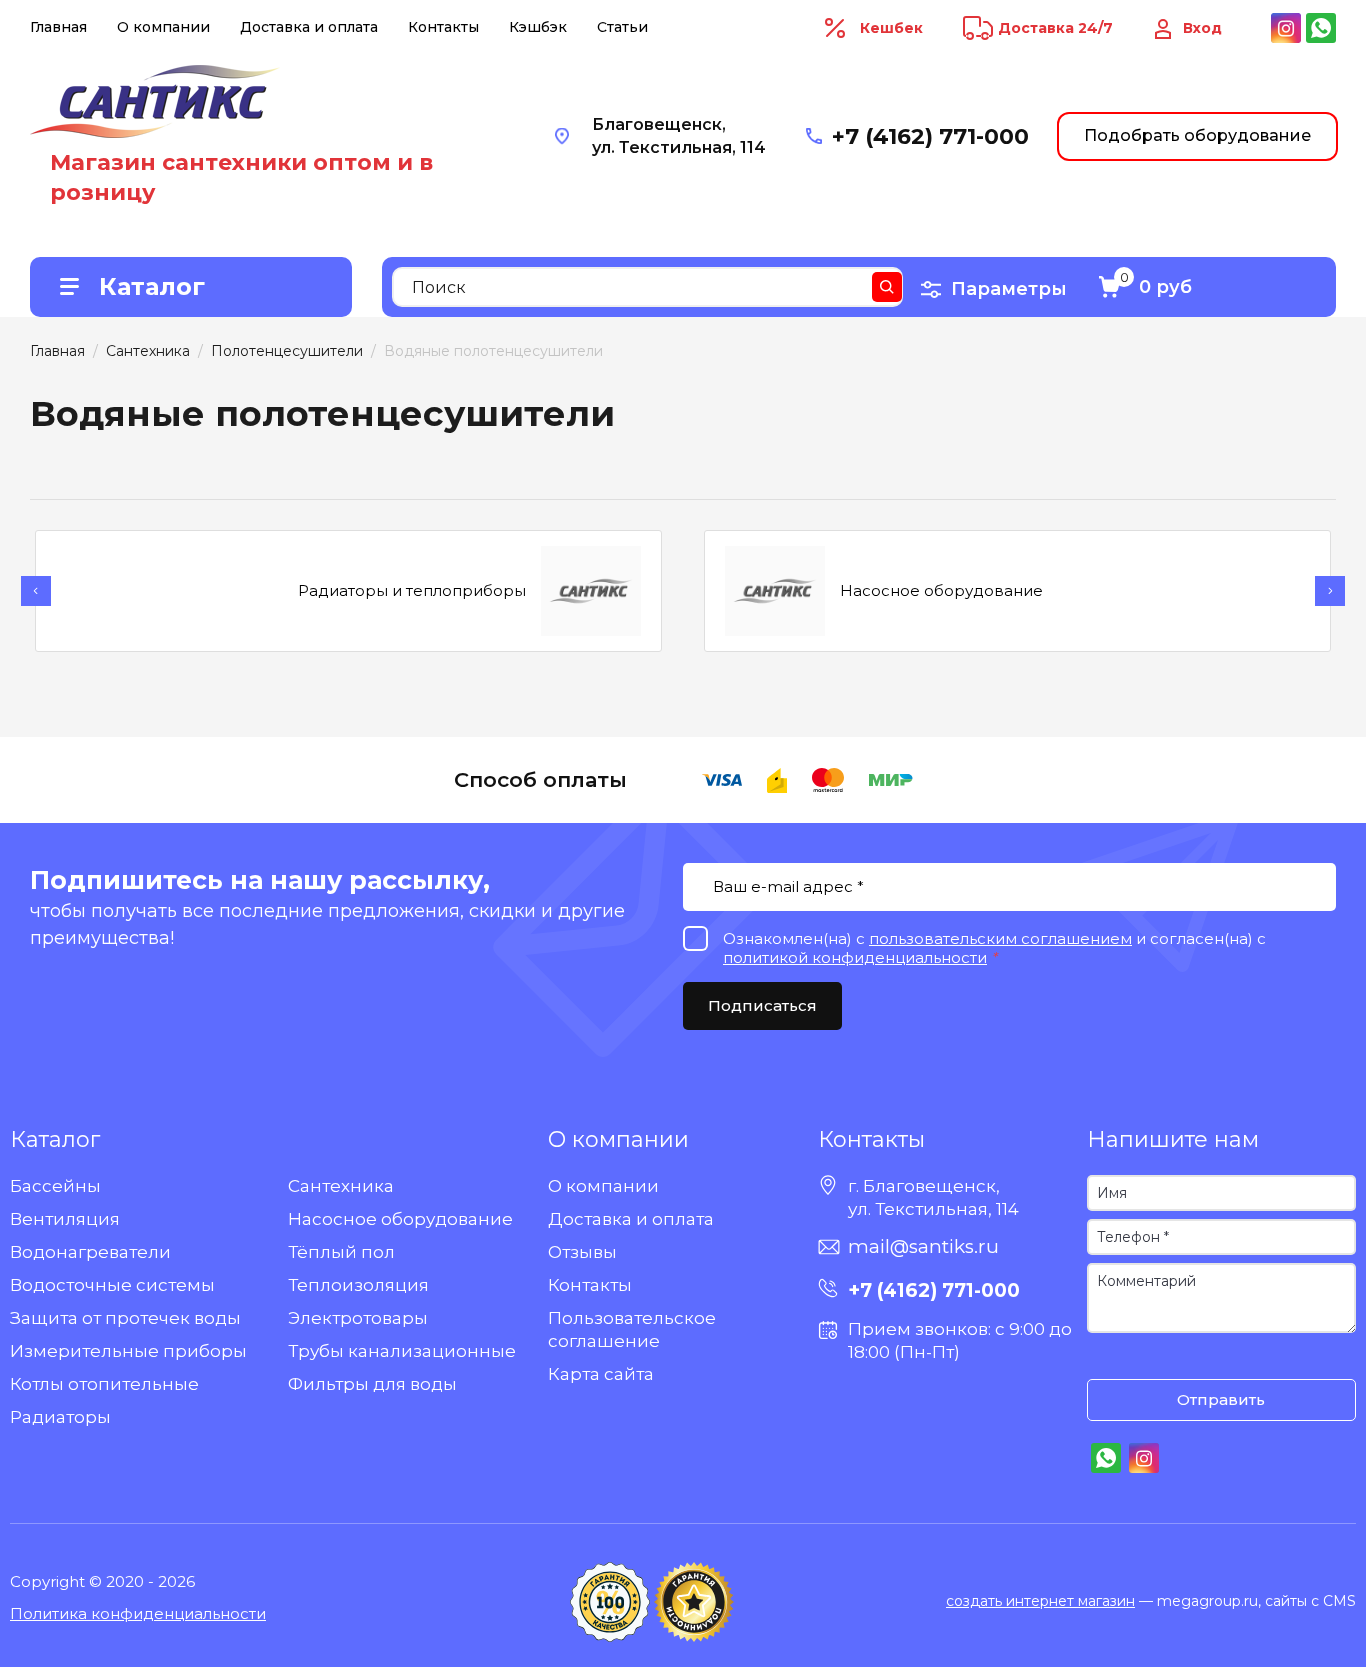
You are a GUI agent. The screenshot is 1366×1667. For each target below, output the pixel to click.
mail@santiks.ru (923, 1246)
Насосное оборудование (400, 1219)
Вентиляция (65, 1219)
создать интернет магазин (1040, 1601)
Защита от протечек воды (125, 1318)
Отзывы (582, 1252)
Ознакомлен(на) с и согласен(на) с (1107, 1358)
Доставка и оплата (309, 27)
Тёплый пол (341, 1252)
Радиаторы (60, 1417)
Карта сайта (601, 1374)
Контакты (443, 27)
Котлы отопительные (104, 1384)
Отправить (1221, 1399)
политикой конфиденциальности (855, 957)
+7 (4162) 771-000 (930, 136)
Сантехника (341, 1186)
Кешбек (891, 28)
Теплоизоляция (358, 1285)
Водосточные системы (112, 1285)
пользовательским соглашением (1000, 938)
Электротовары (358, 1318)
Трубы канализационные (402, 1351)
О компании (163, 27)
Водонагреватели (90, 1252)
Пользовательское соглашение (632, 1329)
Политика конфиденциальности (138, 1613)
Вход (1202, 28)
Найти (887, 287)
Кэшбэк (538, 27)
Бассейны (55, 1186)
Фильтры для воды (372, 1384)
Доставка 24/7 (1055, 28)
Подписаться (762, 1005)
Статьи (622, 27)
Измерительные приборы (128, 1351)
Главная (58, 27)
